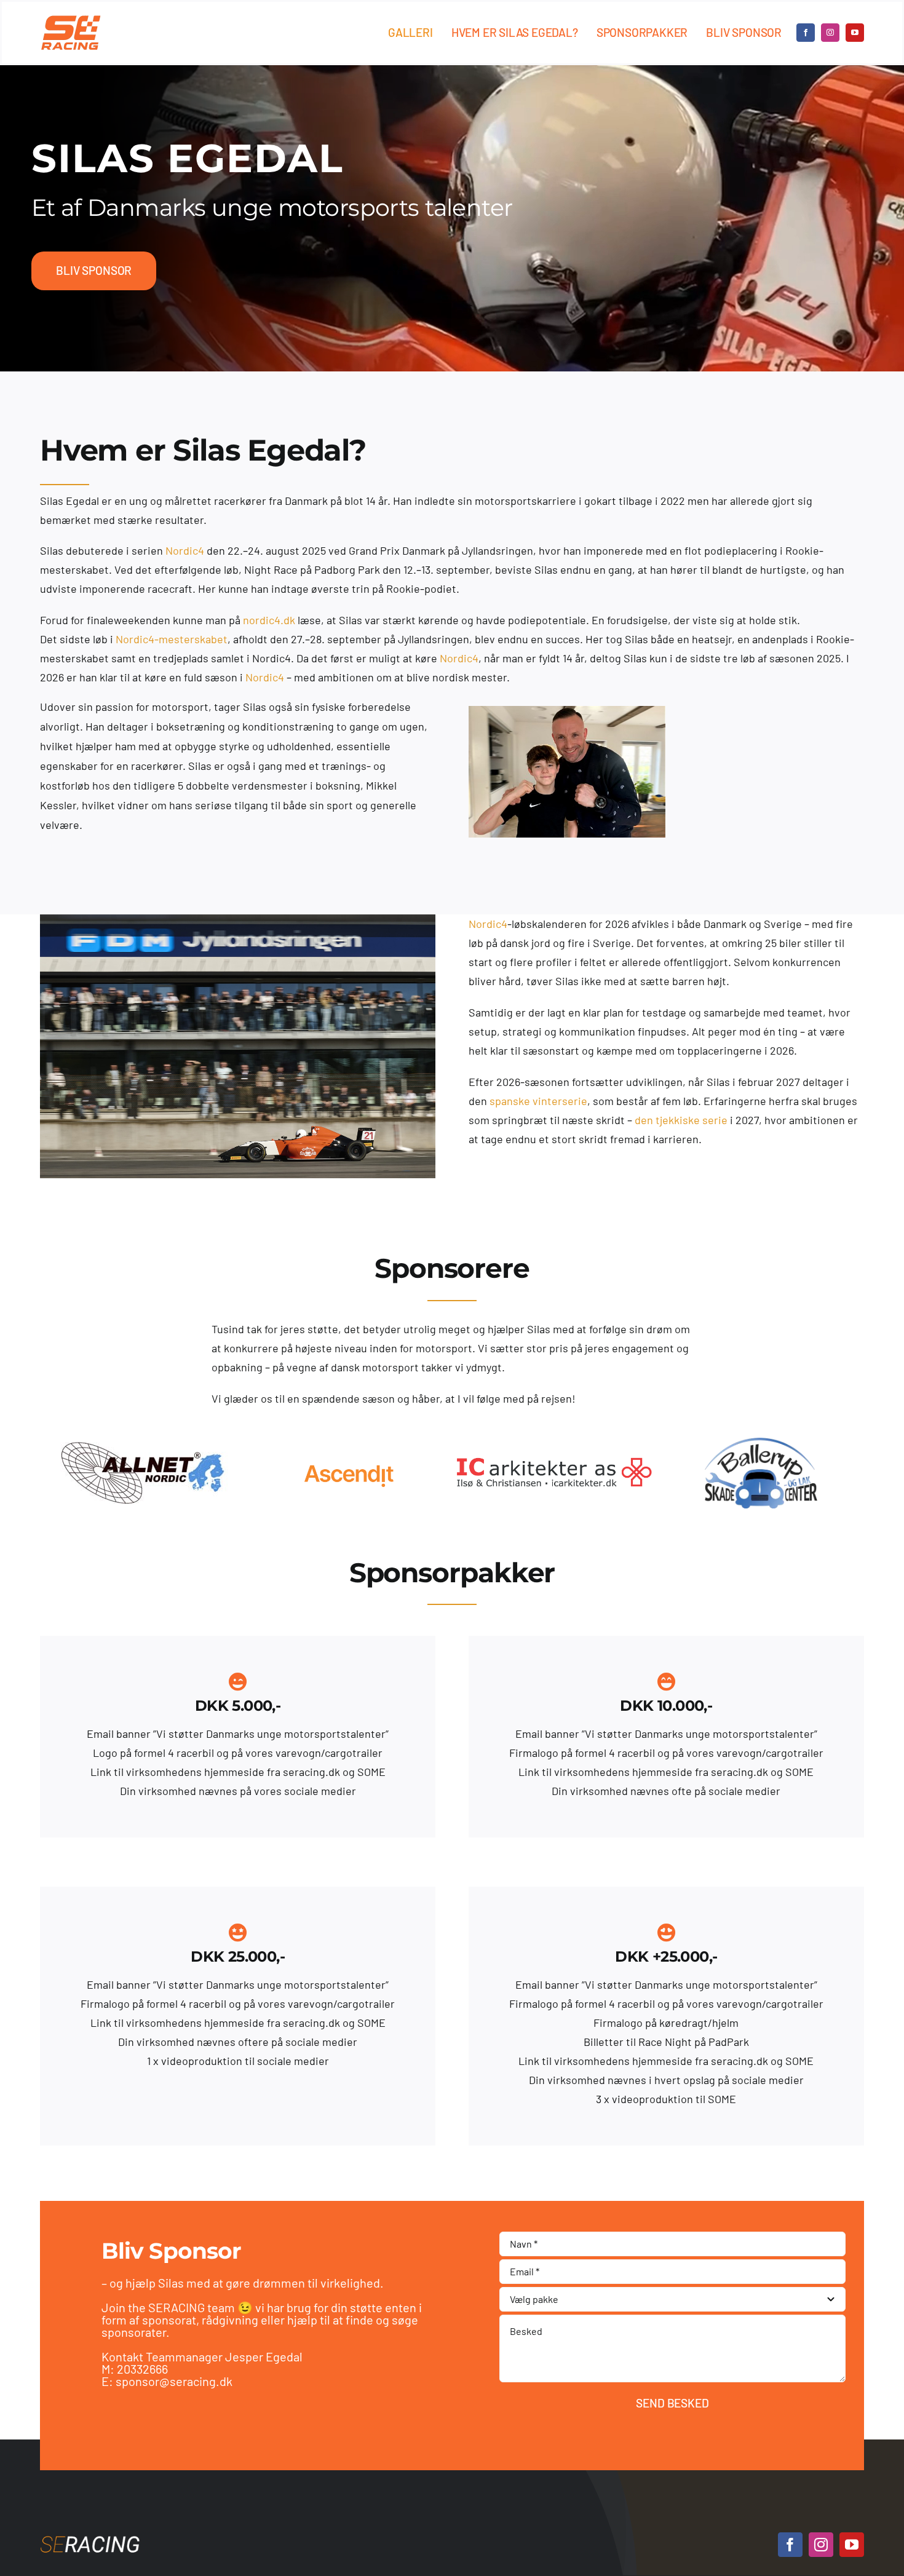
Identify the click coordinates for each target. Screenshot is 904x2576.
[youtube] (855, 33)
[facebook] (806, 33)
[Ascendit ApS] (143, 1445)
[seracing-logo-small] (71, 20)
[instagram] (830, 33)
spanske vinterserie (538, 1101)
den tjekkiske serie (681, 1120)
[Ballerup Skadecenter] (555, 1445)
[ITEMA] (761, 1445)
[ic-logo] (349, 1461)
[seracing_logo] (90, 2537)
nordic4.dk (269, 620)
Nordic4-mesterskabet (172, 639)
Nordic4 (185, 550)
